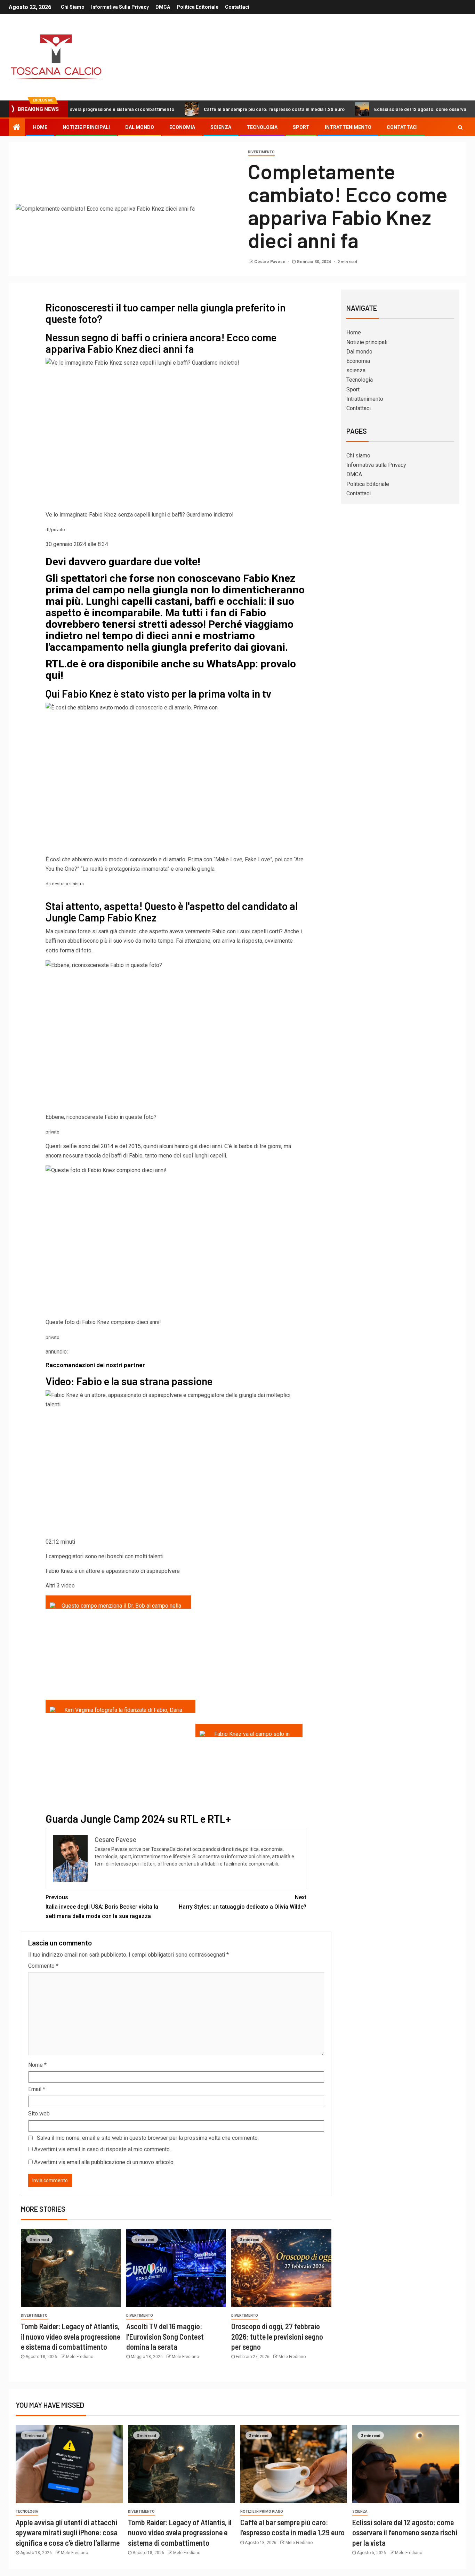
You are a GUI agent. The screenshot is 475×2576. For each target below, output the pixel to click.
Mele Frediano (80, 2357)
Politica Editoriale (198, 7)
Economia (182, 127)
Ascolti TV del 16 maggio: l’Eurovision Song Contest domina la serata (165, 2336)
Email (37, 2089)
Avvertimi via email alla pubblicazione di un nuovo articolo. (104, 2162)
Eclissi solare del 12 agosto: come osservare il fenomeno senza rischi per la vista (405, 2532)
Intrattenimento (348, 127)
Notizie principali (86, 127)
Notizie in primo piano (262, 2512)
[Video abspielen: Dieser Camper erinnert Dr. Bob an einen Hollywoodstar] (118, 1602)
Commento (43, 1966)
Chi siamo (73, 7)
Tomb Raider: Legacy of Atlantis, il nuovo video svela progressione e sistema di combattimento (71, 2336)
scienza (221, 127)
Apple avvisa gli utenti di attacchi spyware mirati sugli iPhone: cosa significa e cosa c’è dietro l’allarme (68, 2532)
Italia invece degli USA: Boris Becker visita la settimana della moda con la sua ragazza (102, 1907)
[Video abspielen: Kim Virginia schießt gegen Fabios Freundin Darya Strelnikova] (120, 1706)
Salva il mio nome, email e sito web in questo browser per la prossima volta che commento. (148, 2138)
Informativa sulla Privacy (120, 7)
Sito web (39, 2114)
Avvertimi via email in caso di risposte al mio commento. (102, 2149)
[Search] (460, 127)
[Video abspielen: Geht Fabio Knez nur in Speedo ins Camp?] (249, 1730)
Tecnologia (262, 127)
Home (40, 127)
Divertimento (261, 152)
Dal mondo (140, 127)
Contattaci (237, 7)
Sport (301, 127)
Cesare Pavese (270, 262)
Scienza (360, 2512)
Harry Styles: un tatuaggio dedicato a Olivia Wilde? (243, 1902)
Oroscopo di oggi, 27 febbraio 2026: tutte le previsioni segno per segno (277, 2336)
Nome (37, 2065)
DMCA (163, 7)
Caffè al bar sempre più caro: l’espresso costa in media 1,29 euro (216, 109)
